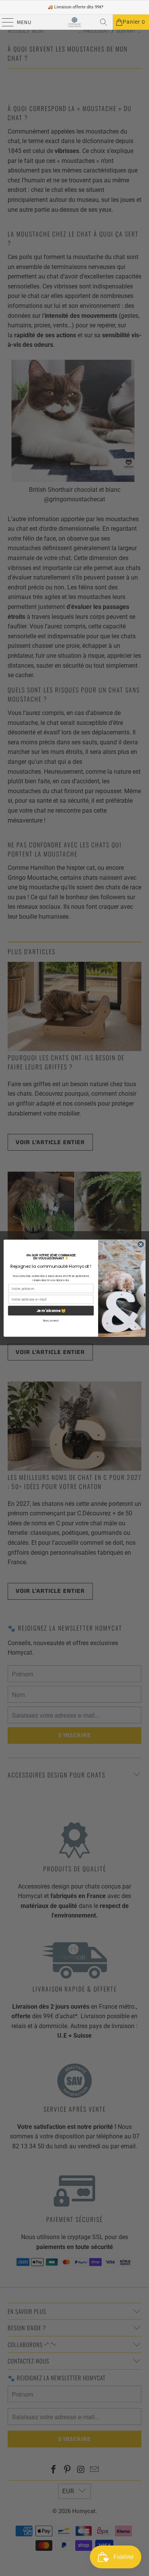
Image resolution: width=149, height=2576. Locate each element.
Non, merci (51, 1321)
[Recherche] (104, 22)
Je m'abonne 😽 (51, 1310)
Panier (134, 22)
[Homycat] (75, 22)
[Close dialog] (141, 1244)
